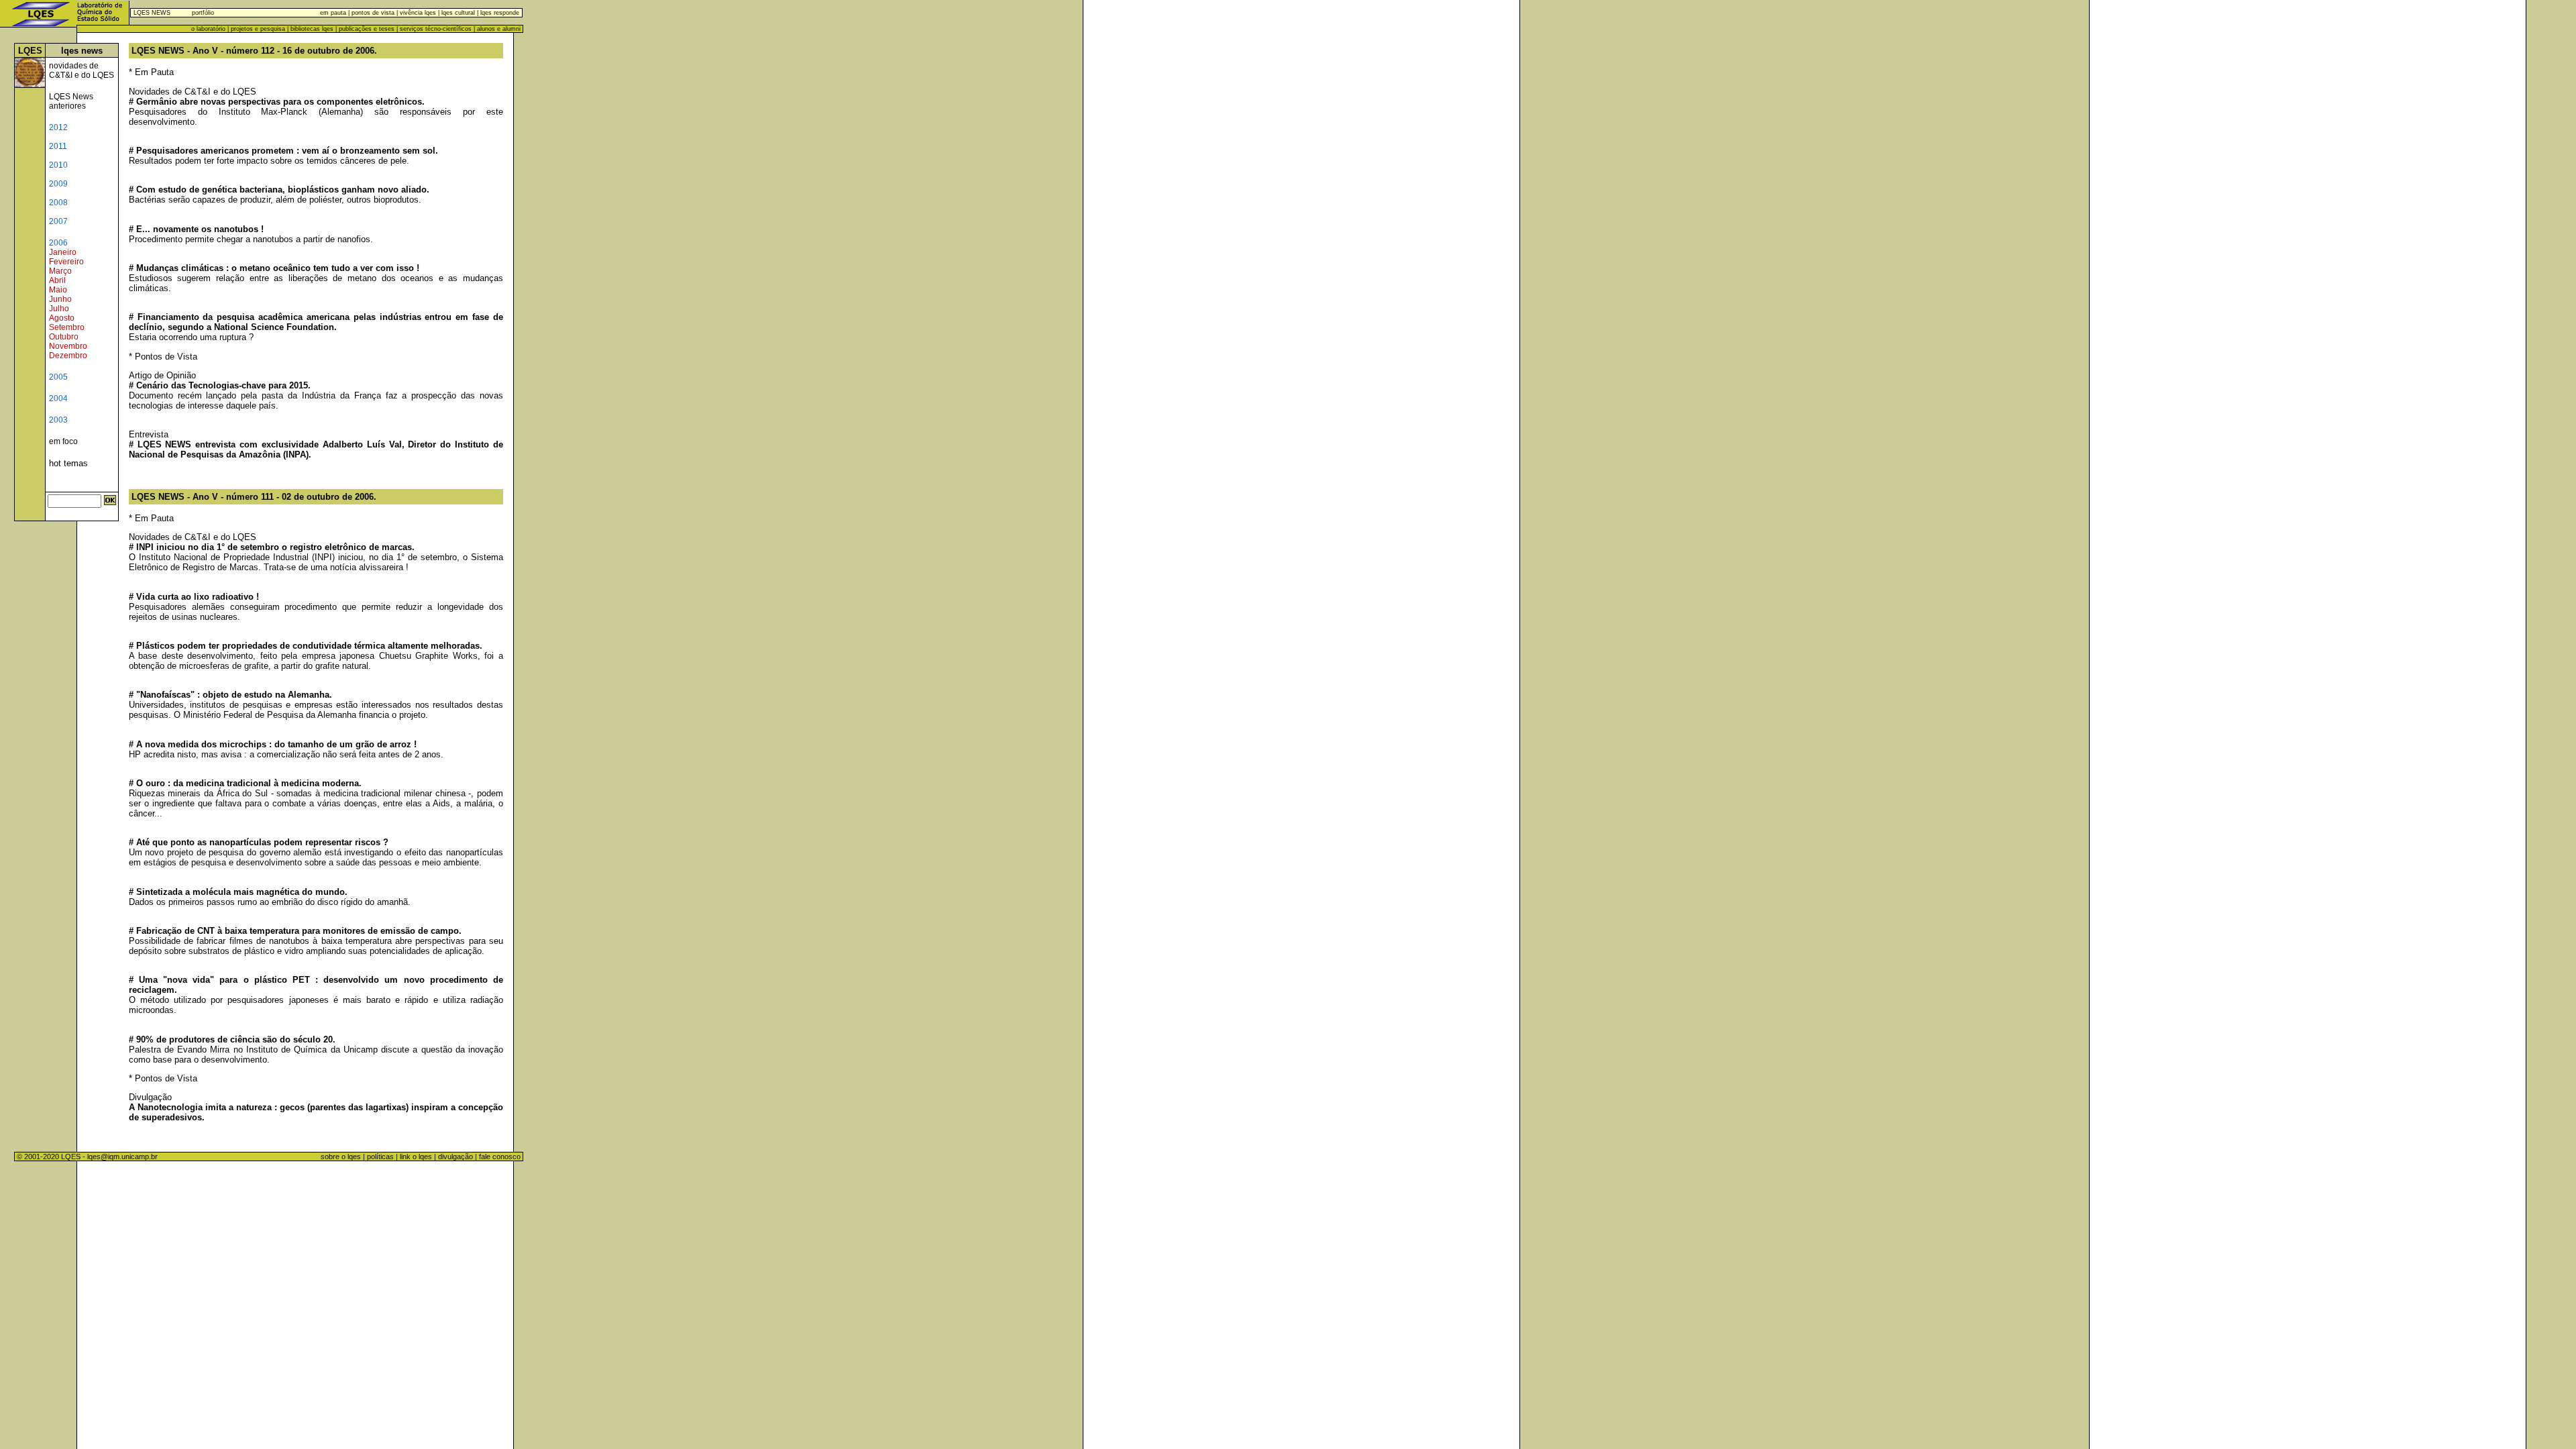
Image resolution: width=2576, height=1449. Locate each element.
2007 (58, 221)
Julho (59, 309)
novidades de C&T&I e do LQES (82, 70)
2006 (58, 243)
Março (60, 271)
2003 (58, 420)
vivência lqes (418, 13)
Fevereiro (66, 262)
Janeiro (63, 252)
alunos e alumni (499, 29)
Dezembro (68, 356)
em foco (63, 441)
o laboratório (208, 29)
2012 (58, 127)
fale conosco (501, 1157)
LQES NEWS (152, 13)
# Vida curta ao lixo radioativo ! (194, 597)
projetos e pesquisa (258, 29)
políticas (380, 1157)
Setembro (67, 327)
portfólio (203, 13)
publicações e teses (367, 29)
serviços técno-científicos (436, 29)
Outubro (64, 337)
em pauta (333, 13)
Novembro (68, 346)
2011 (58, 146)
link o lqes (416, 1157)
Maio (58, 290)
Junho (60, 299)
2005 (58, 377)
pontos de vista (373, 13)
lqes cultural (457, 13)
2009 (58, 184)
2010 (58, 165)
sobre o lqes (341, 1157)
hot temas (68, 463)
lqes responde (499, 13)
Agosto (62, 318)
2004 (58, 398)
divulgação (455, 1157)
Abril (57, 280)
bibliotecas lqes (312, 29)
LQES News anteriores (71, 101)
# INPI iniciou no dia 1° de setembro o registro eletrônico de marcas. (272, 547)
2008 (58, 203)
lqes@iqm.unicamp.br (122, 1157)
